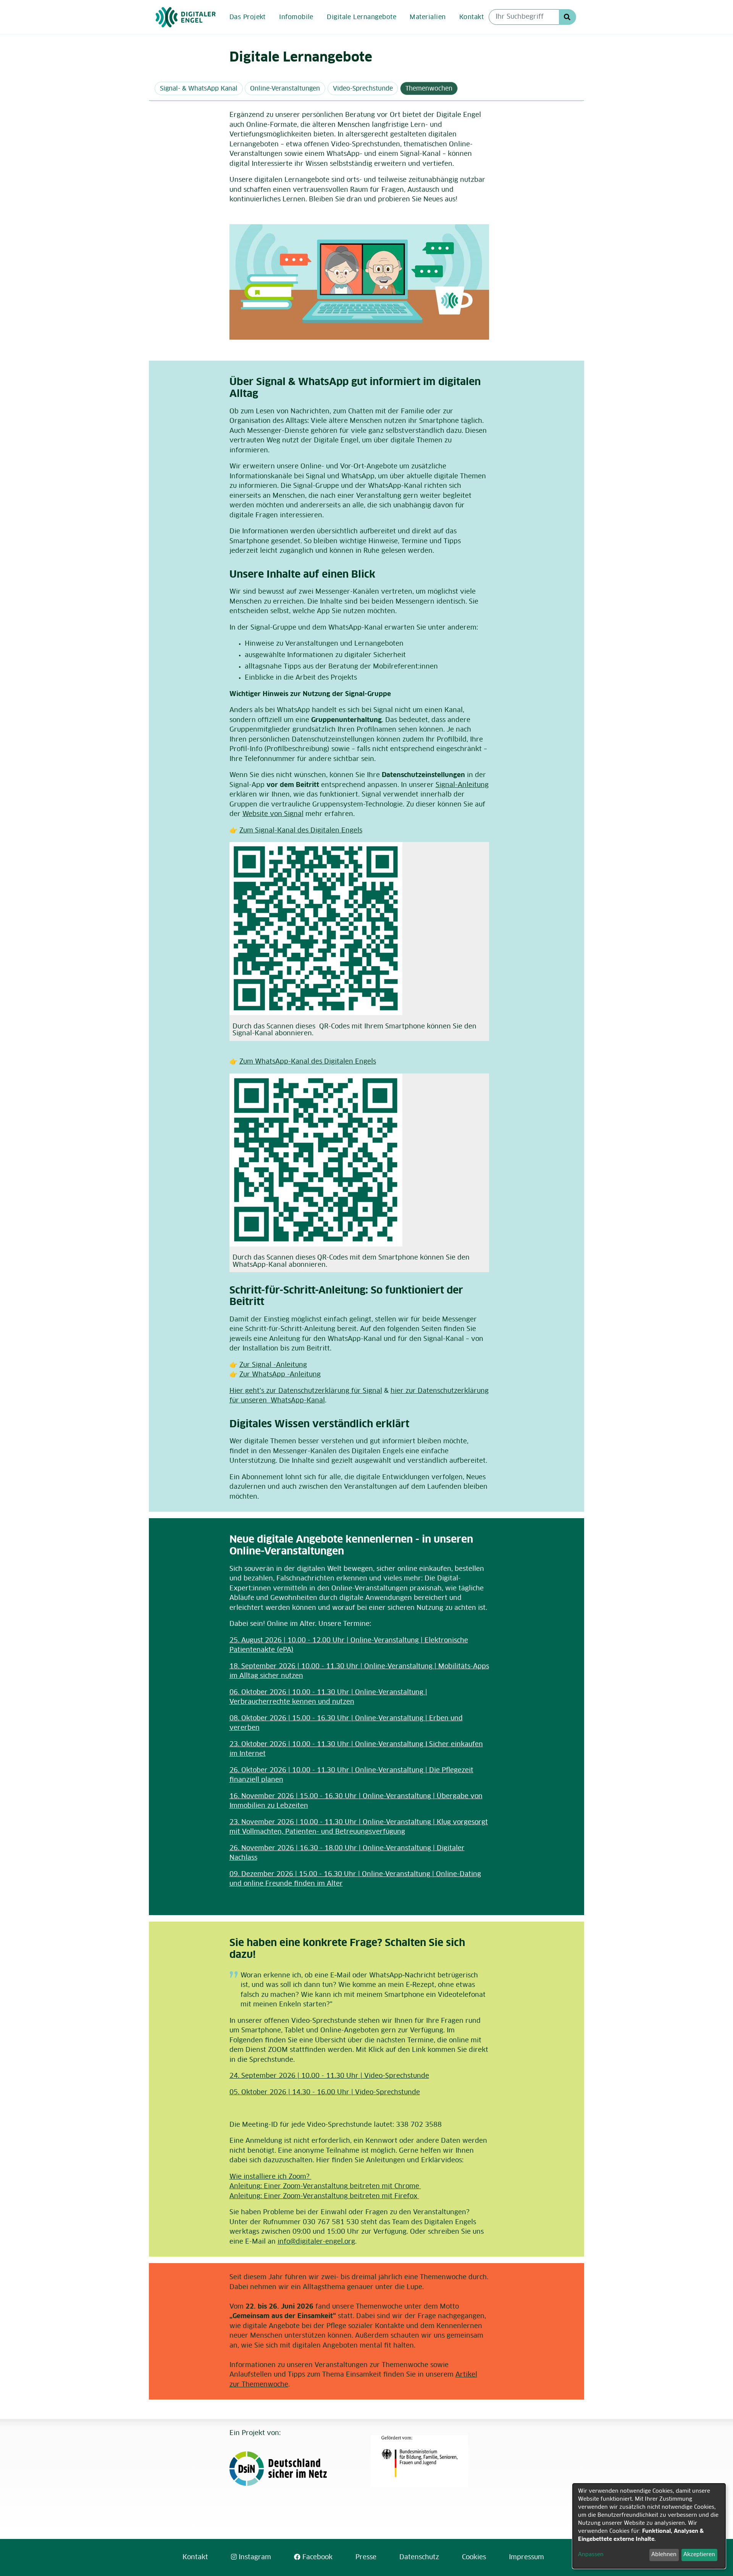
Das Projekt (248, 17)
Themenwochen (429, 89)
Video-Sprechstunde (363, 89)
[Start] (186, 17)
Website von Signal (273, 814)
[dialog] (649, 2526)
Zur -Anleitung (273, 1365)
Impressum (526, 2557)
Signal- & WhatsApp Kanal (199, 89)
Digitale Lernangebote (362, 17)
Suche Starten (568, 17)
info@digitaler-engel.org (316, 2242)
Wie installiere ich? (270, 2177)
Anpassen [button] (591, 2555)
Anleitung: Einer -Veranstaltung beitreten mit (324, 2187)
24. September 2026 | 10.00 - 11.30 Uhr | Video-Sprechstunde (329, 2076)
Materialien (428, 17)
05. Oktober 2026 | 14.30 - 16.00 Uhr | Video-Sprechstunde (325, 2093)
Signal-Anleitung (462, 785)
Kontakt (471, 17)
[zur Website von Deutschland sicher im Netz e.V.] (291, 2469)
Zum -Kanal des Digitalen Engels (301, 831)
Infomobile (296, 17)
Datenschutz (419, 2557)
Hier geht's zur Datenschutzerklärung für (306, 1391)
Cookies (474, 2557)
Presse (366, 2557)
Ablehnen (664, 2555)
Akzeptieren (699, 2555)
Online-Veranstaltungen (285, 89)
